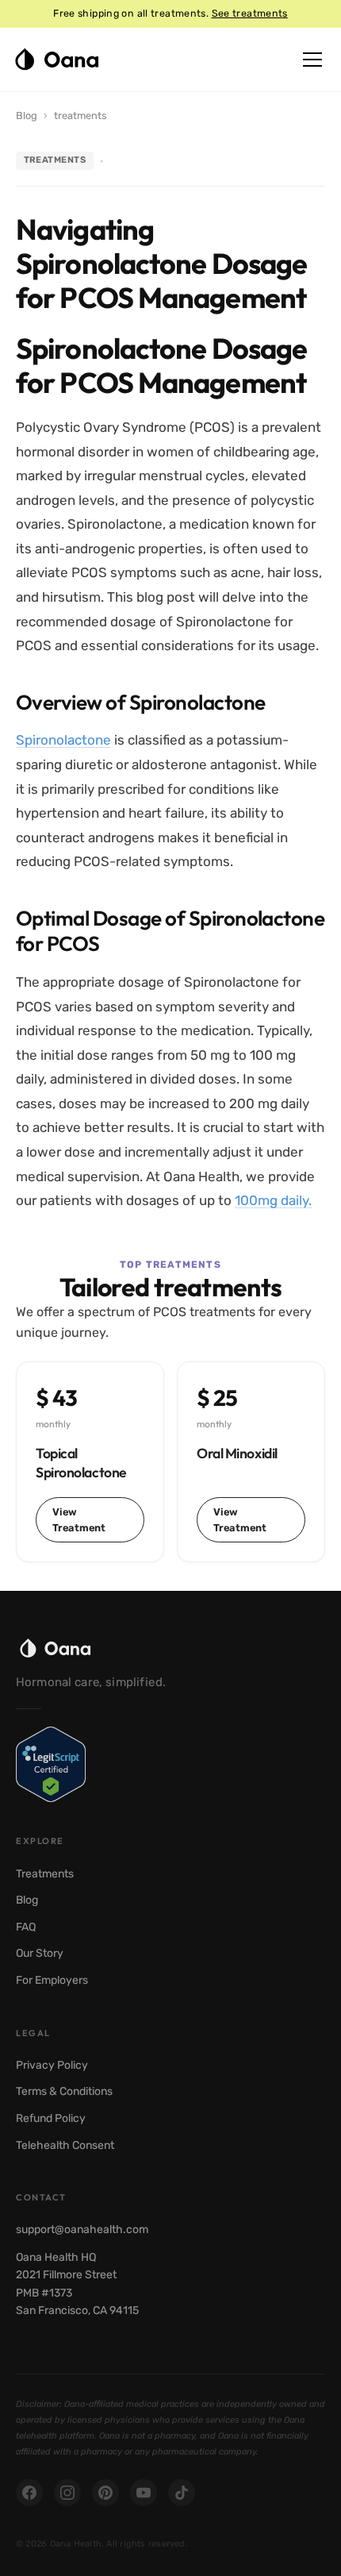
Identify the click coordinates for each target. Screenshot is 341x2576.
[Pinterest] (105, 2493)
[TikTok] (182, 2493)
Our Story (40, 1953)
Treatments (45, 1874)
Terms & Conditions (64, 2091)
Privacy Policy (52, 2065)
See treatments (250, 13)
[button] (312, 60)
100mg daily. (273, 1200)
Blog (27, 116)
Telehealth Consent (65, 2145)
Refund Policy (51, 2118)
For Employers (52, 1980)
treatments (80, 116)
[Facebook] (29, 2493)
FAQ (26, 1927)
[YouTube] (144, 2493)
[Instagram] (67, 2493)
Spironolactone (63, 740)
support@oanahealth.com (82, 2229)
